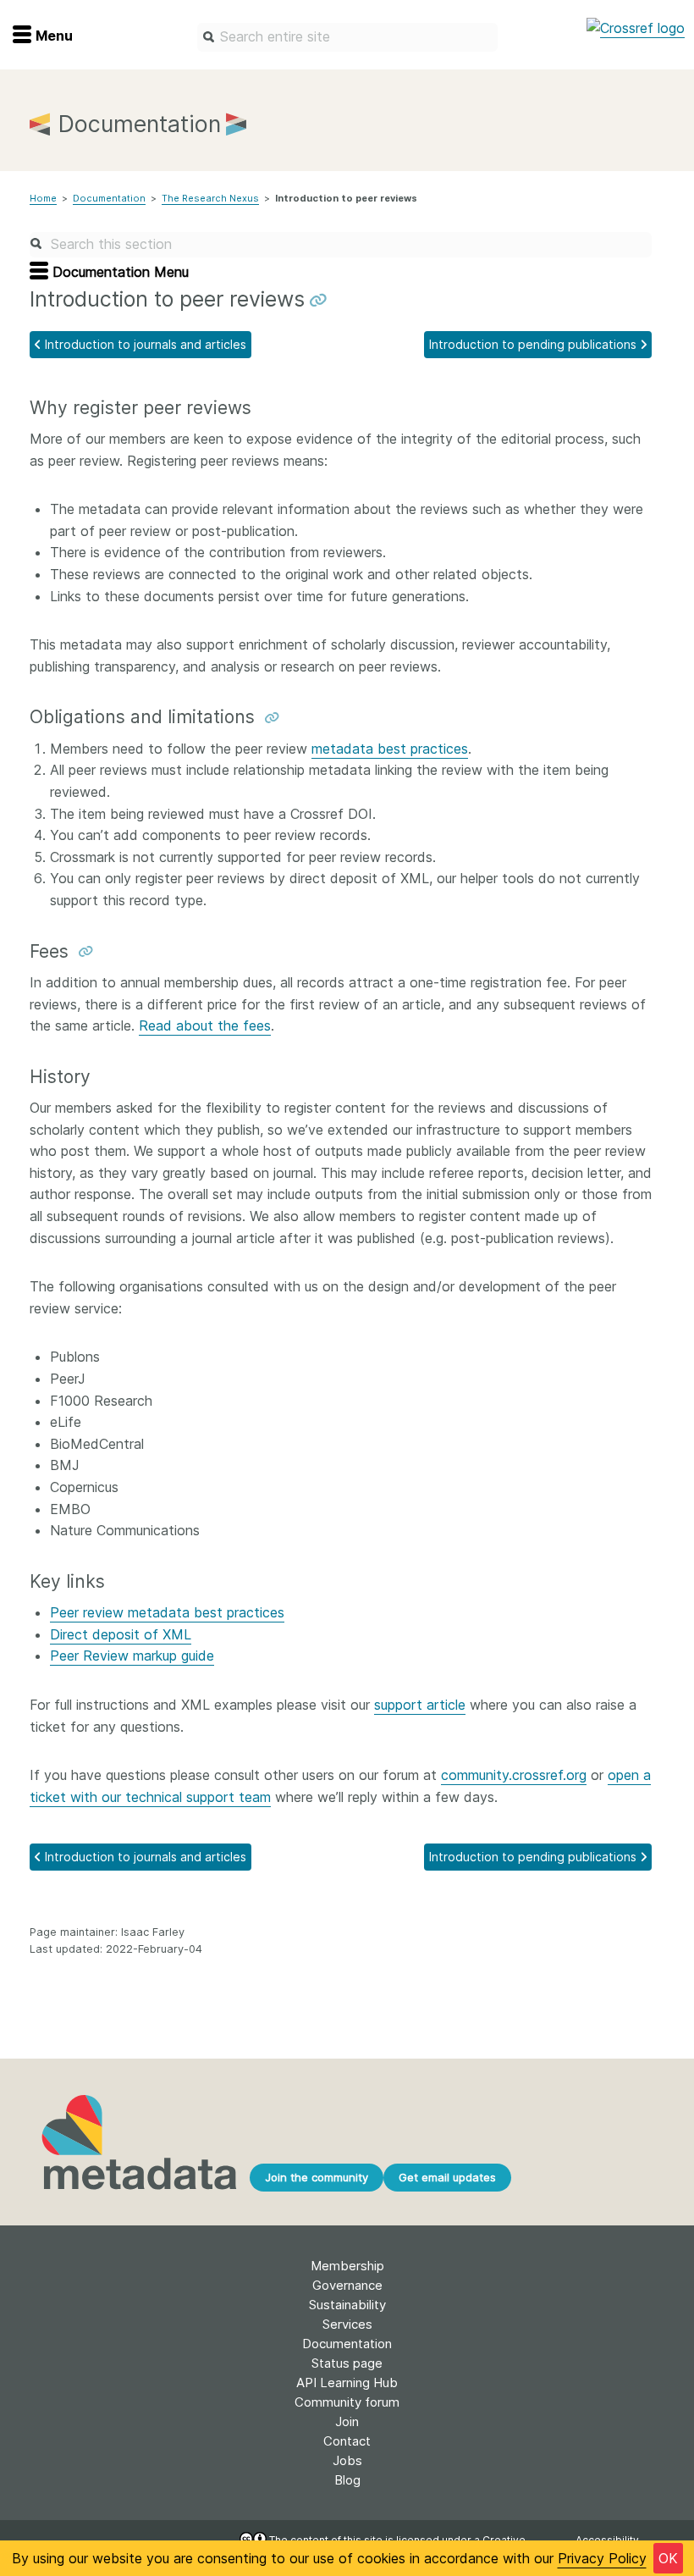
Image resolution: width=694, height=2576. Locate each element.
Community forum (347, 2402)
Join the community (317, 2177)
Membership (347, 2266)
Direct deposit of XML (121, 1634)
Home (43, 198)
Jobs (347, 2460)
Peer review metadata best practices (167, 1612)
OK (668, 2558)
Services (347, 2324)
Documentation (109, 198)
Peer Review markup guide (132, 1656)
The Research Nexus (210, 198)
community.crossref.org (514, 1775)
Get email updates (447, 2177)
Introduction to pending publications (533, 344)
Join (347, 2421)
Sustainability (347, 2305)
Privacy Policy (602, 2558)
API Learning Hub (347, 2383)
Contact (347, 2441)
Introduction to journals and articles (146, 344)
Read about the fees (205, 1025)
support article (420, 1705)
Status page (347, 2363)
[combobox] (347, 37)
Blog (347, 2480)
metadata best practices (390, 749)
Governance (347, 2285)
